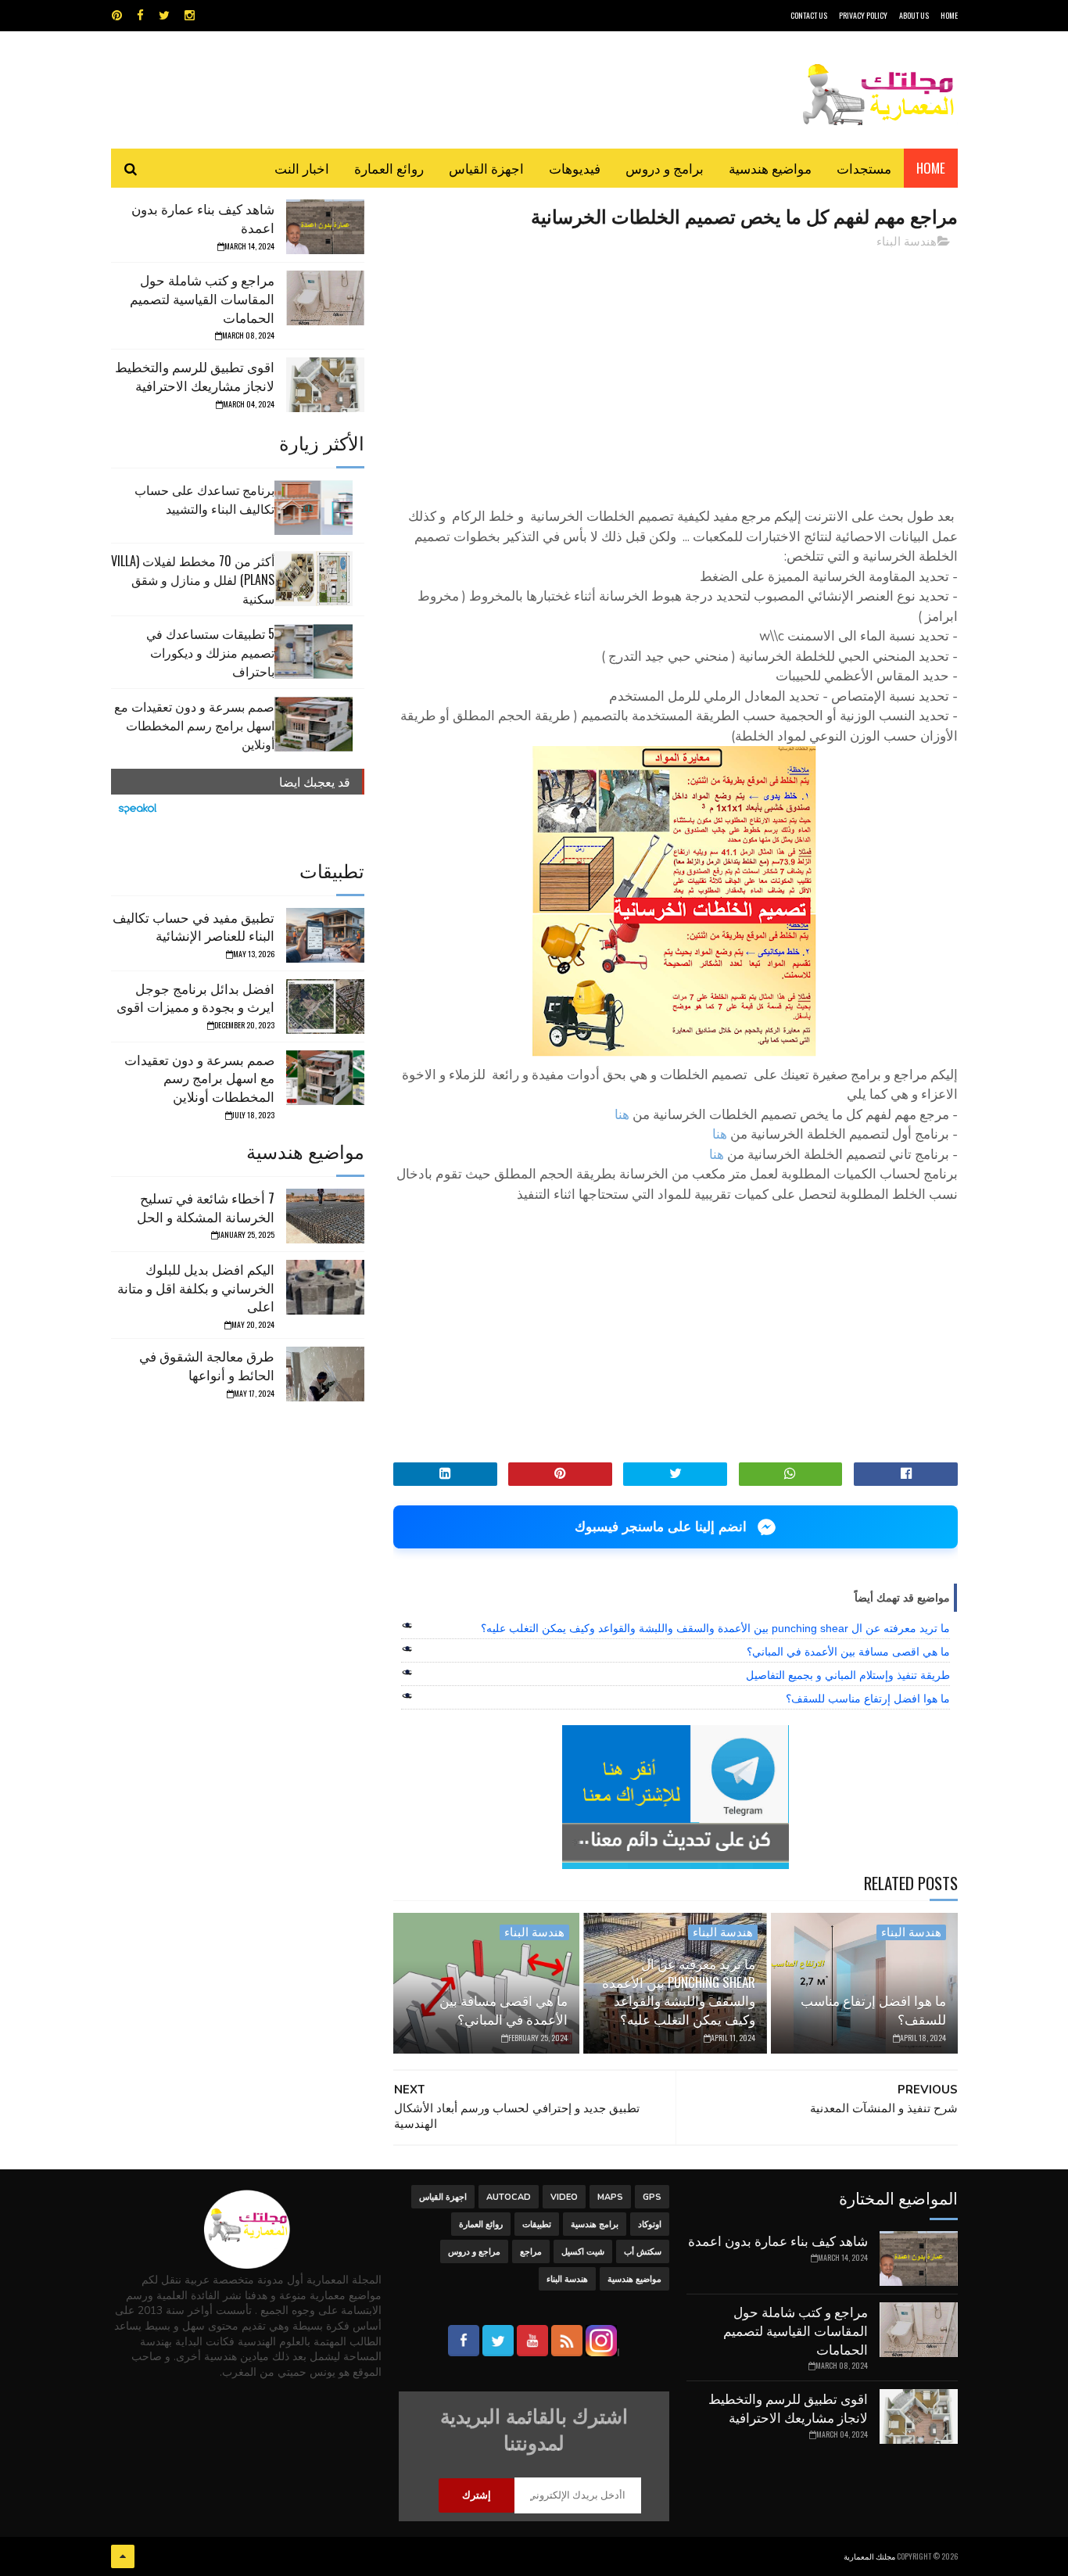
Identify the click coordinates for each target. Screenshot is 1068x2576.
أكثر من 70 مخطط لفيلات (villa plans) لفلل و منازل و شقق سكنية (193, 579)
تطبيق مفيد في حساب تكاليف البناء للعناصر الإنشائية (194, 926)
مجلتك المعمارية (869, 2556)
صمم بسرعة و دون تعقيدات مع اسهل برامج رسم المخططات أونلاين (194, 725)
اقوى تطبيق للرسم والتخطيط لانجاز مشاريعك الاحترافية (195, 376)
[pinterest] (117, 16)
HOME (949, 15)
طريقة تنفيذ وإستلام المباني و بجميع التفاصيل (848, 1675)
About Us (914, 15)
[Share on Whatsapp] (791, 1474)
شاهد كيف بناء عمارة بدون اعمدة (203, 218)
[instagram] (190, 16)
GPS (652, 2197)
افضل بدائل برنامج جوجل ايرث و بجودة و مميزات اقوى (195, 997)
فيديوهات (575, 168)
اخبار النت (302, 168)
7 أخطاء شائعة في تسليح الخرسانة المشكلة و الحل (206, 1207)
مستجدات (864, 168)
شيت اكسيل (583, 2252)
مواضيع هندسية (770, 168)
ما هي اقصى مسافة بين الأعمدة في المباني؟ (848, 1652)
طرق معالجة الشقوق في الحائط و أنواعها (207, 1365)
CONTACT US (809, 15)
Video (564, 2197)
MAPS (610, 2197)
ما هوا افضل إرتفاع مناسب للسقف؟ (868, 1699)
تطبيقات (537, 2224)
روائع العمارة (389, 168)
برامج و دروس (665, 168)
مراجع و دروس (474, 2252)
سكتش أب (643, 2252)
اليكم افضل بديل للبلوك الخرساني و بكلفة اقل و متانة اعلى (196, 1288)
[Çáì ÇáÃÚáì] (123, 2556)
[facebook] (140, 16)
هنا (620, 1115)
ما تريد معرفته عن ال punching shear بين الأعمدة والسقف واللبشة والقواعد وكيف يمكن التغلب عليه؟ (715, 1628)
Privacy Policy (863, 15)
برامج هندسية (595, 2224)
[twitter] (164, 16)
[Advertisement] (676, 371)
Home (931, 168)
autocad (509, 2197)
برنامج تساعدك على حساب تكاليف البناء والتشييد (204, 499)
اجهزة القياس (486, 168)
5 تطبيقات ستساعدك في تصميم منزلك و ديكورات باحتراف (210, 652)
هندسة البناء (907, 242)
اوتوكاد (650, 2224)
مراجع (531, 2252)
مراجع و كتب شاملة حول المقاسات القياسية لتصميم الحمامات (202, 298)
